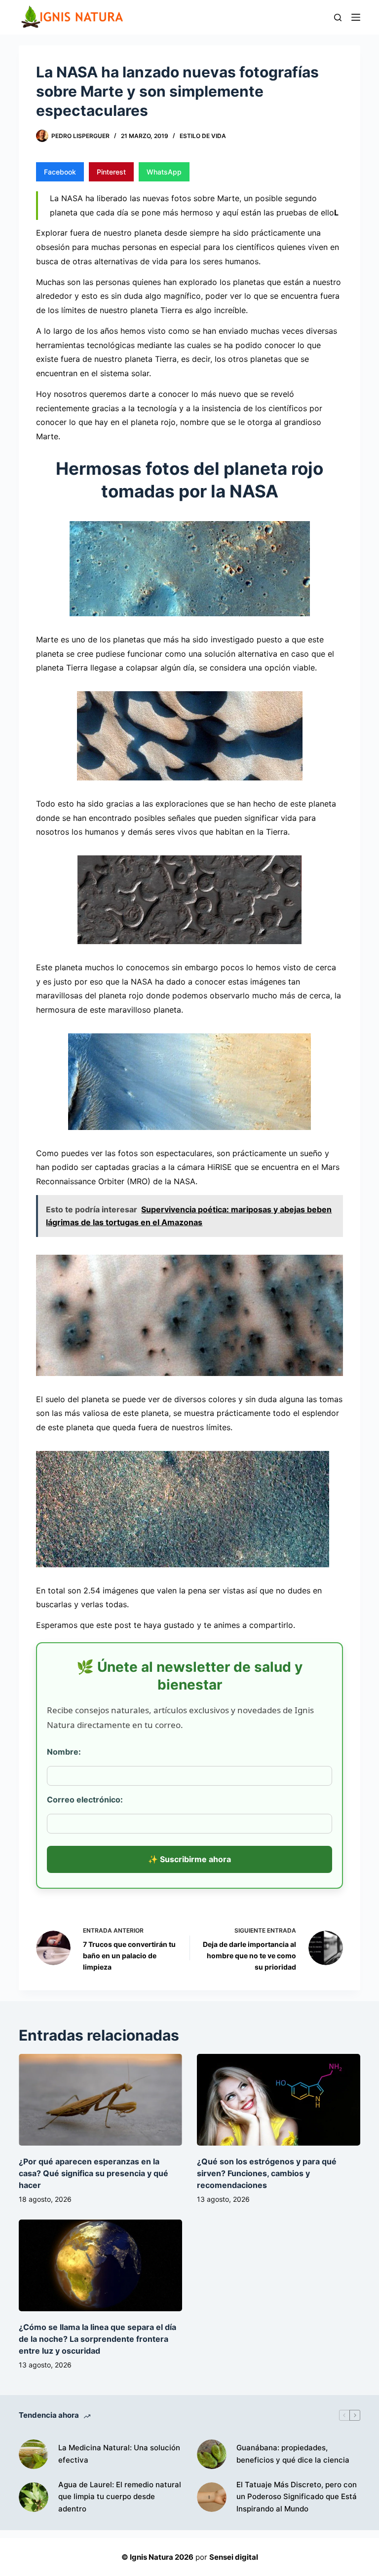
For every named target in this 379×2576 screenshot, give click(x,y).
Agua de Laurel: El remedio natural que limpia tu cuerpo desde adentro (120, 2497)
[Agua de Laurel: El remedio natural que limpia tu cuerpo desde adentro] (34, 2497)
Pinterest (111, 172)
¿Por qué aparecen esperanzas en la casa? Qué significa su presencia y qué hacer (94, 2173)
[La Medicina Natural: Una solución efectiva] (34, 2454)
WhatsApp (164, 172)
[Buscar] (338, 18)
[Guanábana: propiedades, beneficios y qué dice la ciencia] (212, 2454)
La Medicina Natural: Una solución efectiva (119, 2454)
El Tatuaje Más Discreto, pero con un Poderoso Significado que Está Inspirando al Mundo (297, 2497)
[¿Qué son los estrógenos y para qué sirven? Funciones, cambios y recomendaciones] (279, 2100)
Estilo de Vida (203, 136)
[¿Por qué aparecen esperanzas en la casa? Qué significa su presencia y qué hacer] (100, 2100)
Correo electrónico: (85, 1800)
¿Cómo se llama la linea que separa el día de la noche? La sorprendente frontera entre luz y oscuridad (97, 2339)
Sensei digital (234, 2557)
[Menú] (356, 17)
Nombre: (64, 1752)
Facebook (60, 172)
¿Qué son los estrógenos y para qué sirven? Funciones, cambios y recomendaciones (267, 2173)
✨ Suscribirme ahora (189, 1859)
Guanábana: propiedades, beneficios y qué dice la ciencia (293, 2454)
